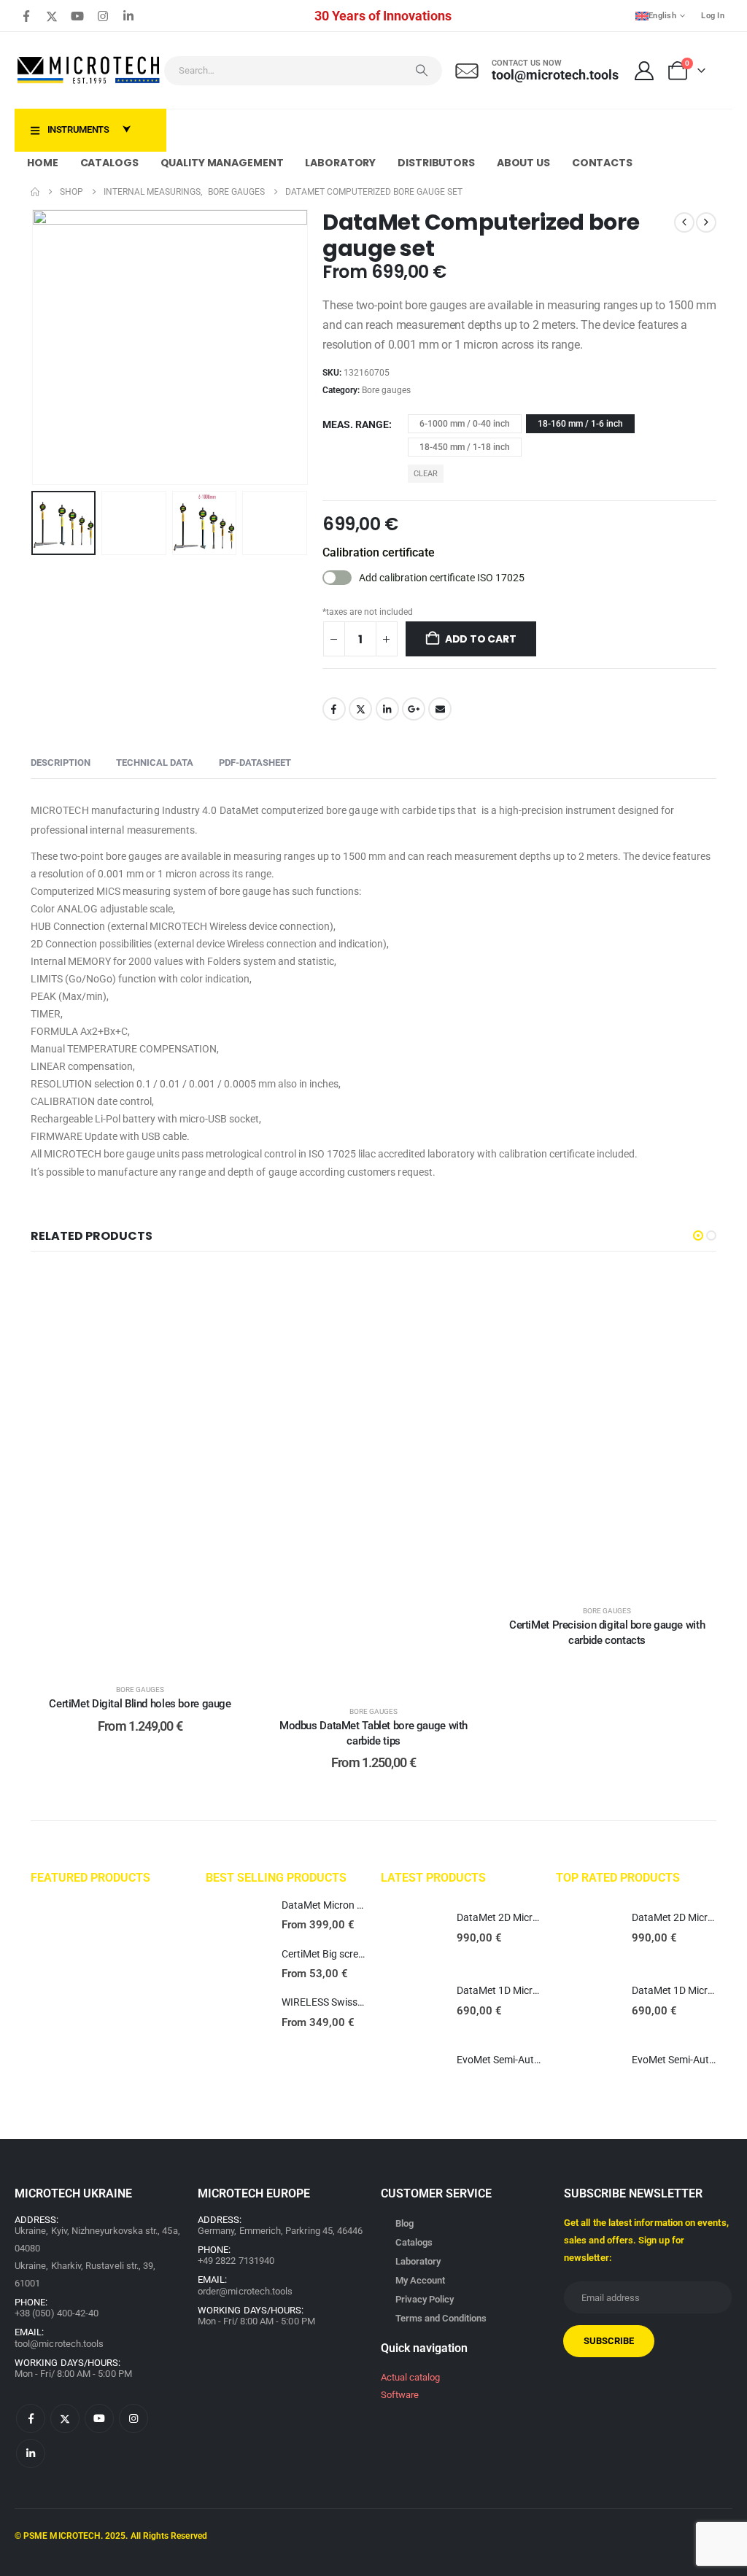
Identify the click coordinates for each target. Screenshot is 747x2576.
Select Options (151, 1654)
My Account (420, 2280)
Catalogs (109, 163)
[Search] (422, 71)
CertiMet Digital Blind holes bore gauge (140, 1704)
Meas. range (356, 424)
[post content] (140, 1469)
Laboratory (340, 163)
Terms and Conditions (441, 2318)
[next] (706, 222)
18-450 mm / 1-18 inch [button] (465, 447)
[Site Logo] (89, 70)
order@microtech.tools (245, 2291)
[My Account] (645, 71)
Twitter (360, 709)
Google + (414, 709)
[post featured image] (236, 1916)
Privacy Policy (425, 2299)
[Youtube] (77, 16)
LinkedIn (387, 709)
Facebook (334, 709)
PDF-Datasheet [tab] (255, 763)
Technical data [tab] (155, 763)
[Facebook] (26, 16)
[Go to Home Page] (35, 192)
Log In (713, 16)
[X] (52, 16)
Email (440, 709)
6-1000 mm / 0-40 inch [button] (465, 424)
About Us (523, 163)
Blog (405, 2223)
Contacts (602, 163)
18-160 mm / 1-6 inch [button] (580, 424)
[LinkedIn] (128, 16)
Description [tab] (61, 763)
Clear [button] (426, 474)
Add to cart (481, 639)
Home (43, 163)
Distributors (436, 163)
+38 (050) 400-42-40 (57, 2313)
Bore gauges (386, 390)
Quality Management (222, 163)
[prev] (684, 222)
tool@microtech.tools (59, 2344)
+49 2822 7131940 (236, 2261)
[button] (34, 347)
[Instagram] (103, 16)
